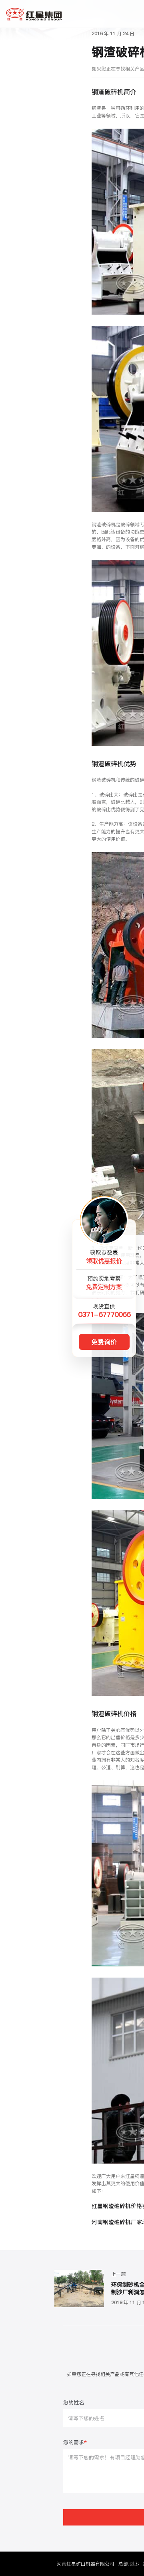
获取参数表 (104, 1257)
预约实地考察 (104, 1283)
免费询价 (104, 1342)
